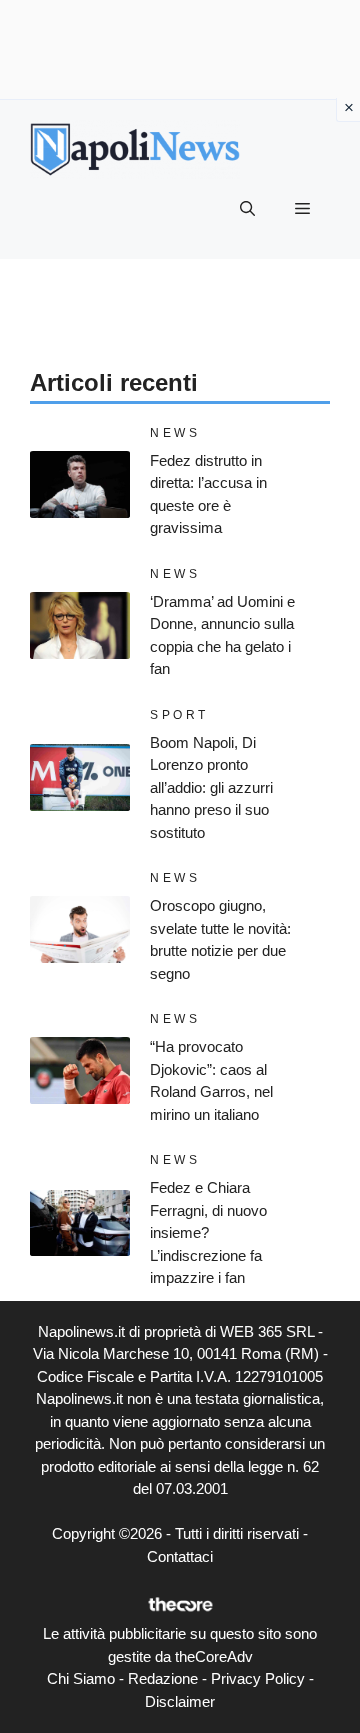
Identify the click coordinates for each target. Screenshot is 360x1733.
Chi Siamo (81, 1678)
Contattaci (180, 1556)
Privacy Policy (258, 1678)
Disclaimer (180, 1701)
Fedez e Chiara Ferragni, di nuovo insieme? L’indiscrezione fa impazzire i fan (208, 1232)
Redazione (163, 1678)
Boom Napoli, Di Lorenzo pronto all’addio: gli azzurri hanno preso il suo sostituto (211, 787)
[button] (247, 209)
